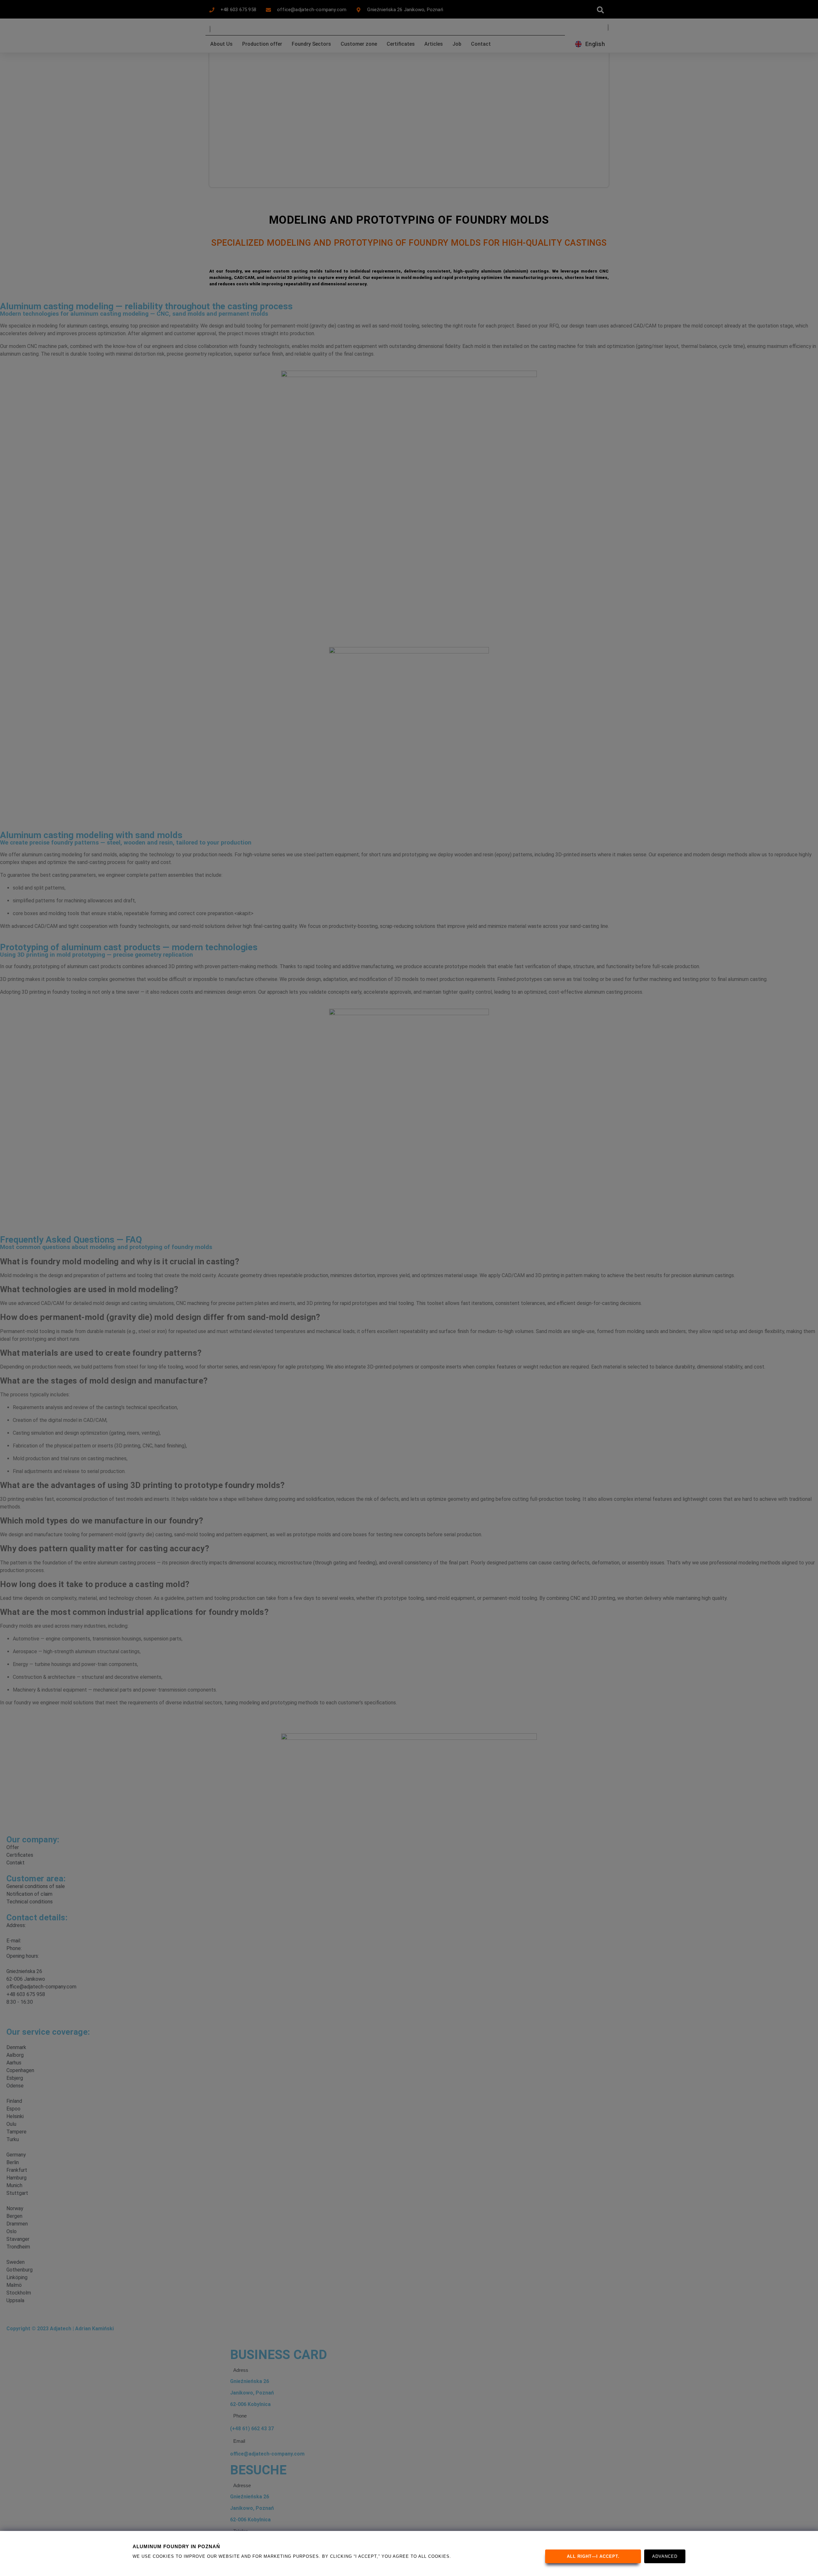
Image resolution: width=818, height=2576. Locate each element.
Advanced (665, 2556)
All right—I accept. (593, 2556)
